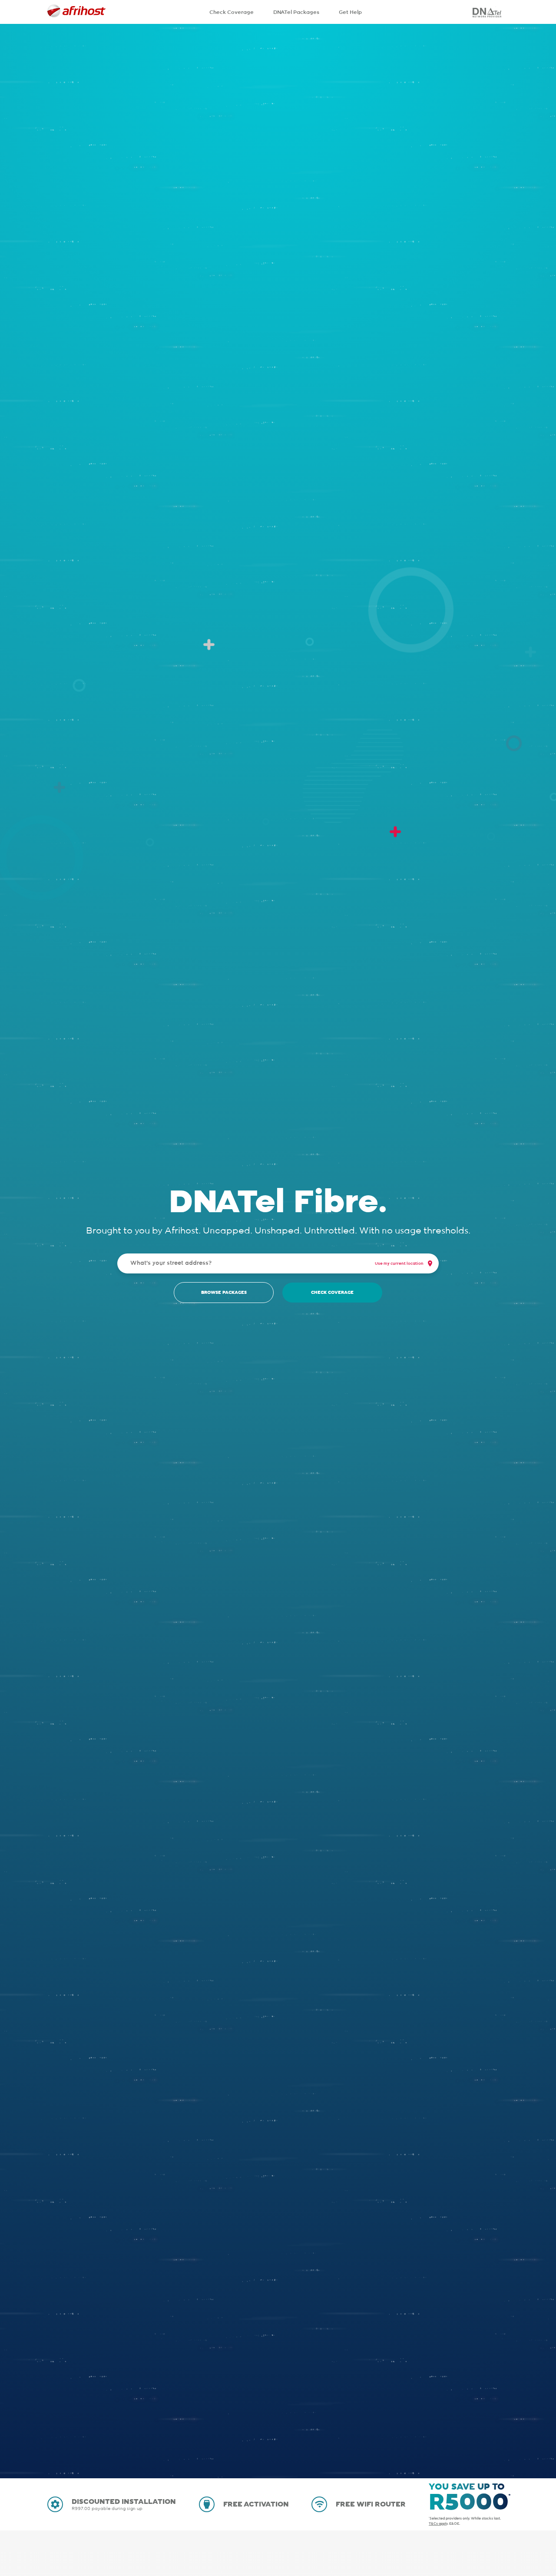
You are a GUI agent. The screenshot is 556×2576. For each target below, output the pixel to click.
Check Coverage (232, 12)
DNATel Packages (296, 12)
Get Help (350, 12)
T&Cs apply (438, 2524)
